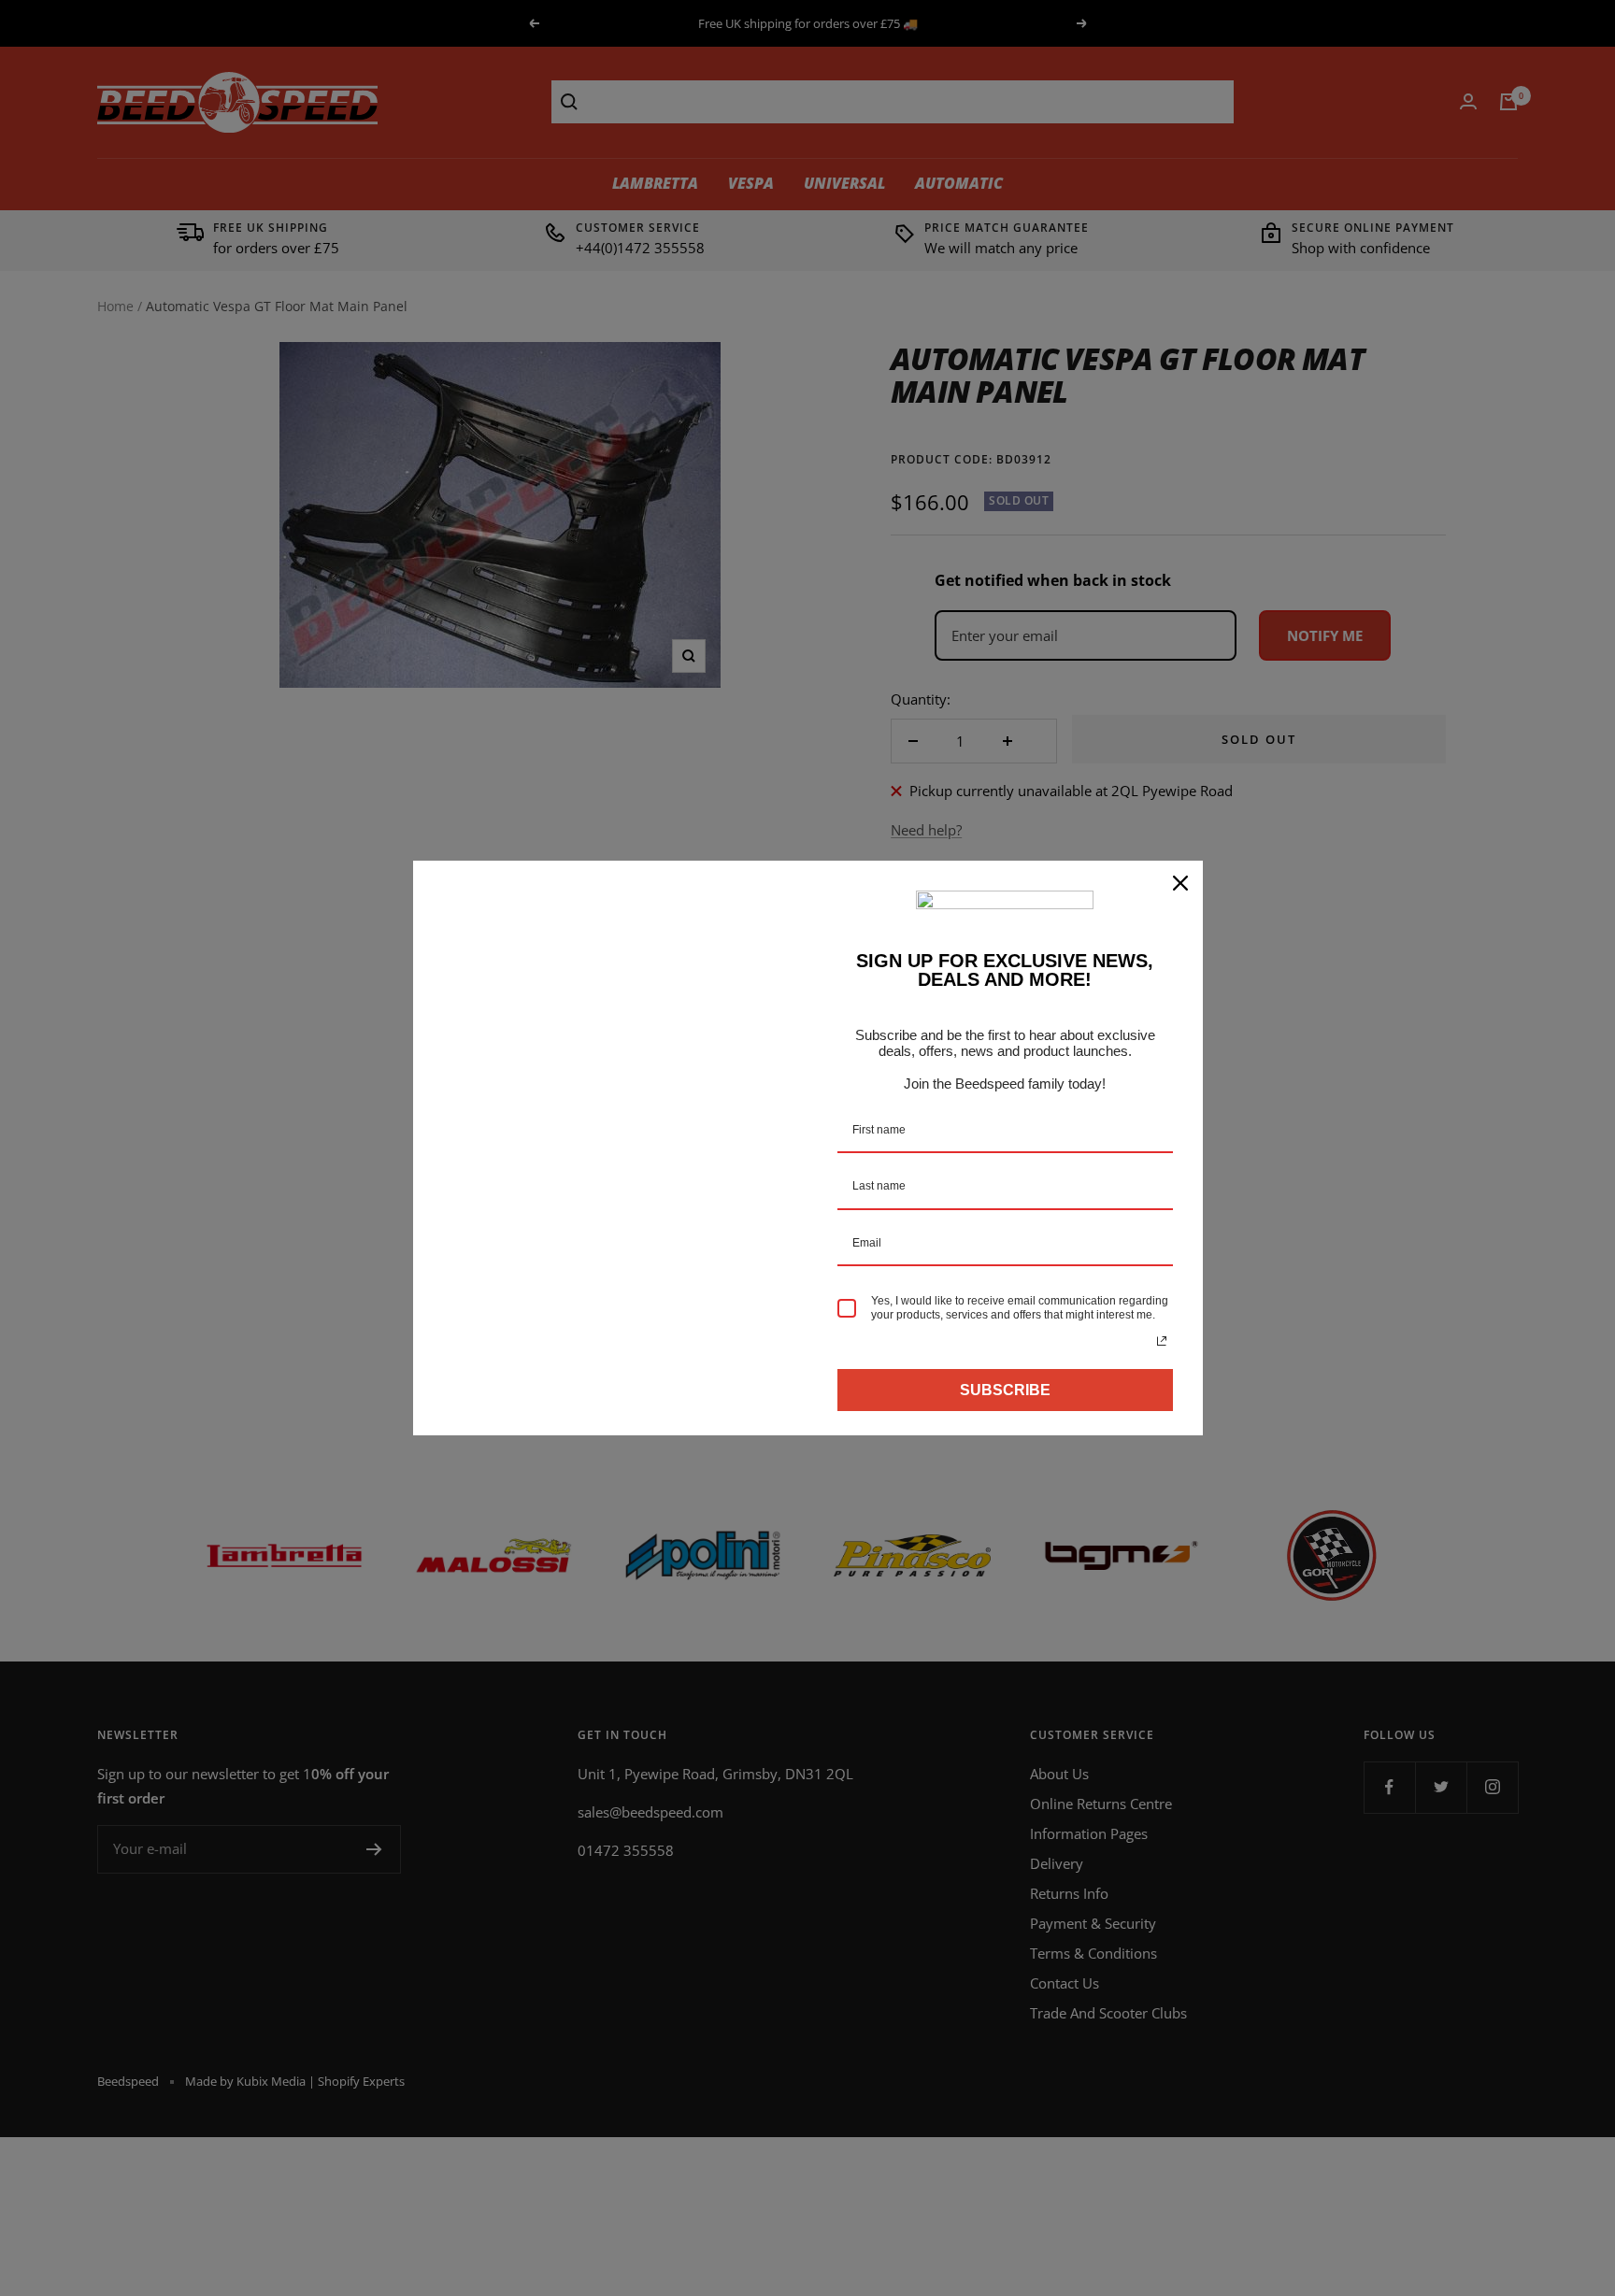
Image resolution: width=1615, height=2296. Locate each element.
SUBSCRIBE (1005, 1390)
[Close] (1180, 883)
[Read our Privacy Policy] (1162, 1341)
